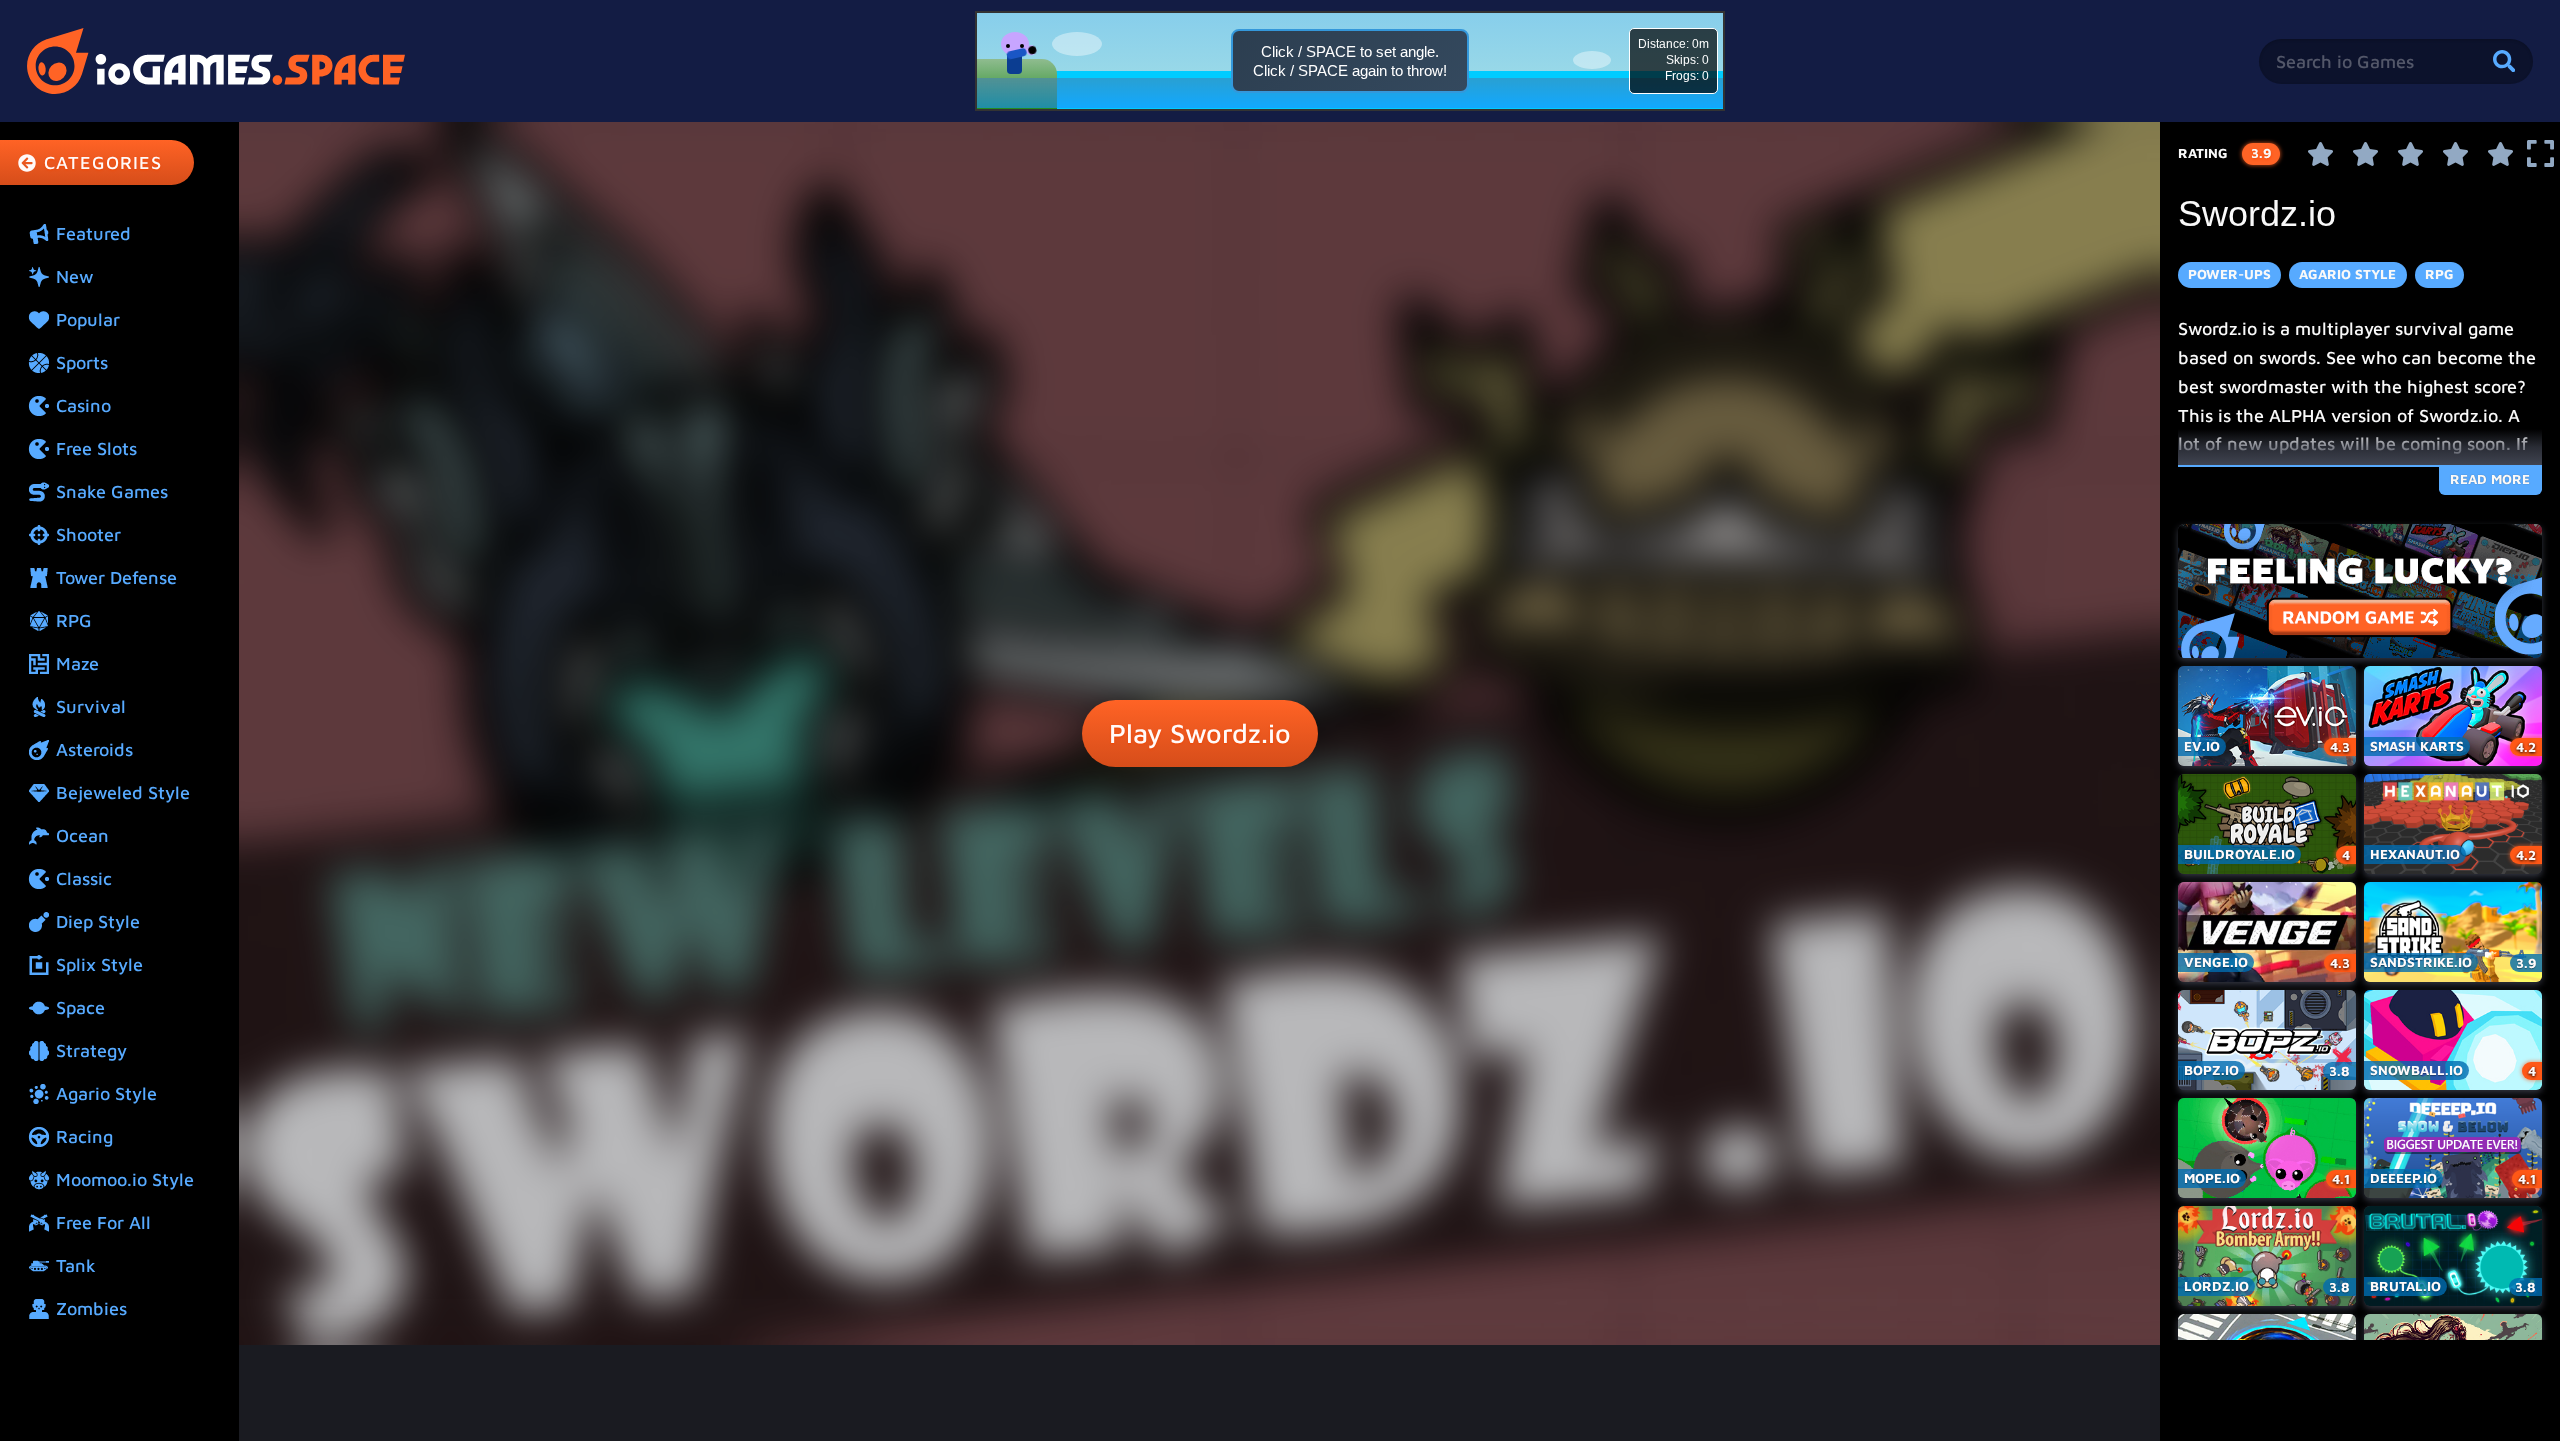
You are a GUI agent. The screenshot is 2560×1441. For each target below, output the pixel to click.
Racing (84, 1136)
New (75, 276)
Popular (88, 319)
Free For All (103, 1222)
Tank (76, 1265)
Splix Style (99, 964)
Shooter (88, 534)
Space (80, 1007)
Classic (84, 878)
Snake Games (112, 491)
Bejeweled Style (123, 792)
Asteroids (94, 749)
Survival (91, 706)
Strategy (91, 1050)
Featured (93, 233)
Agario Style (106, 1093)
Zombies (91, 1308)
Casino (83, 405)
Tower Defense (116, 577)
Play (1200, 733)
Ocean (82, 835)
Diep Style (98, 921)
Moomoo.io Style (125, 1179)
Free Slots (96, 448)
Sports (82, 362)
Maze (77, 663)
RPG (74, 620)
